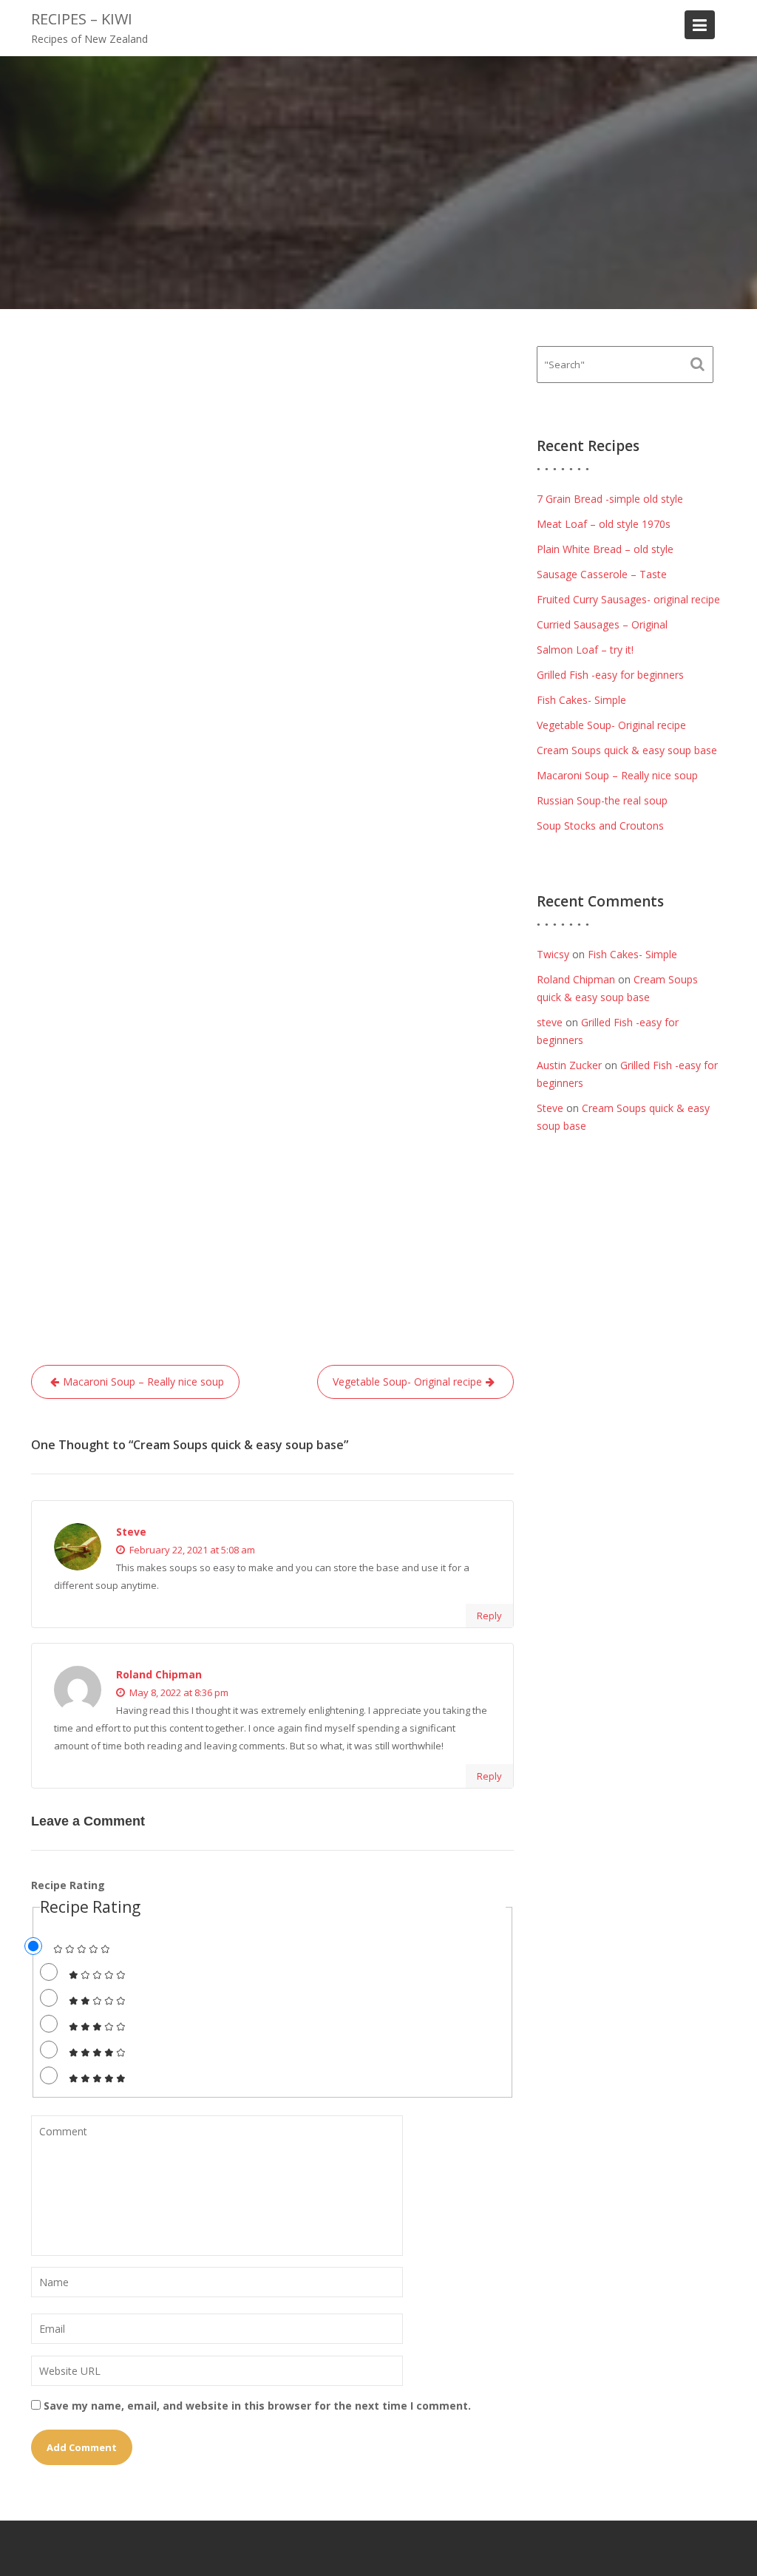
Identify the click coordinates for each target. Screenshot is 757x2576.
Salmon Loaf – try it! (585, 650)
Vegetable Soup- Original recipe (407, 1382)
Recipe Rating (68, 1885)
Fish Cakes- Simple (581, 700)
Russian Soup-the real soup (602, 800)
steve (550, 1022)
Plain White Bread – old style (605, 549)
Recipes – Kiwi (82, 19)
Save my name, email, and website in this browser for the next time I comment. (257, 2406)
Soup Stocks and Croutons (600, 826)
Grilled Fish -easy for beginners (610, 675)
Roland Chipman (159, 1674)
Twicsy (553, 954)
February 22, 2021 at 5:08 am (191, 1550)
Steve (131, 1532)
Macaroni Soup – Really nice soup (143, 1382)
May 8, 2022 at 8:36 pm (178, 1692)
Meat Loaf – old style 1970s (604, 524)
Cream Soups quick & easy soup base (627, 750)
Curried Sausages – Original (602, 624)
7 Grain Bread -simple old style (610, 499)
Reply (489, 1616)
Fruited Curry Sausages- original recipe (628, 599)
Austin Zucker (569, 1065)
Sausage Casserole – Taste (602, 574)
